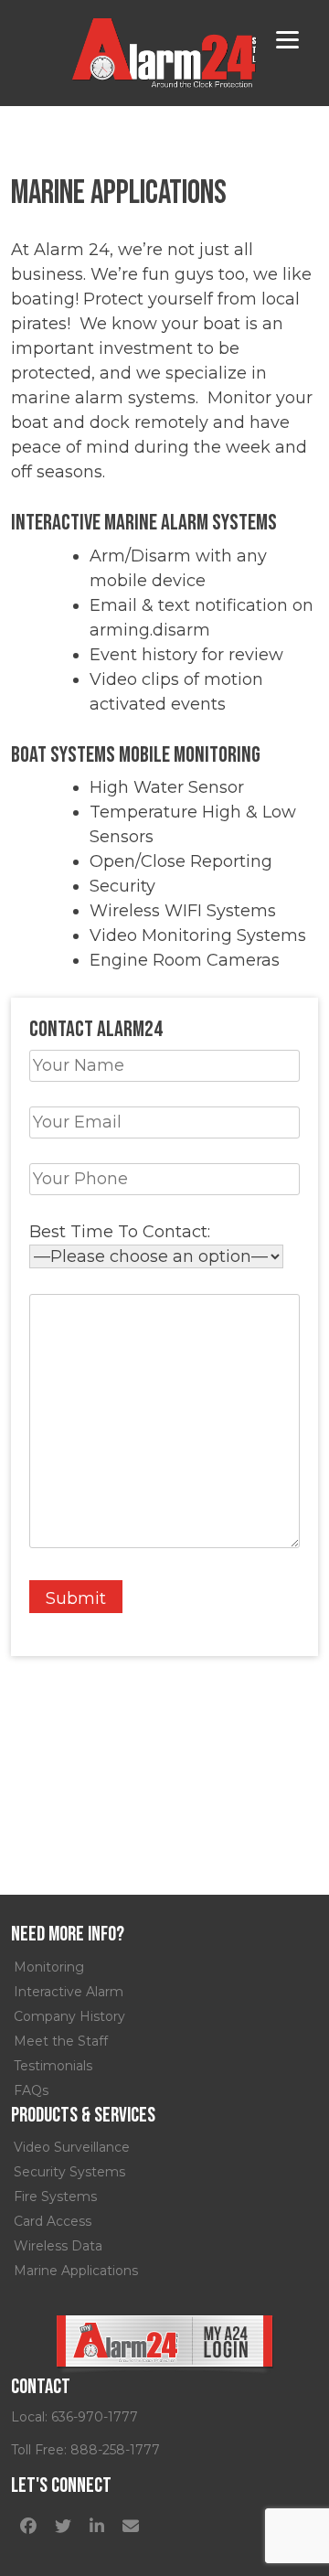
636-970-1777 (95, 2417)
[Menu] (287, 39)
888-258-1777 (115, 2450)
